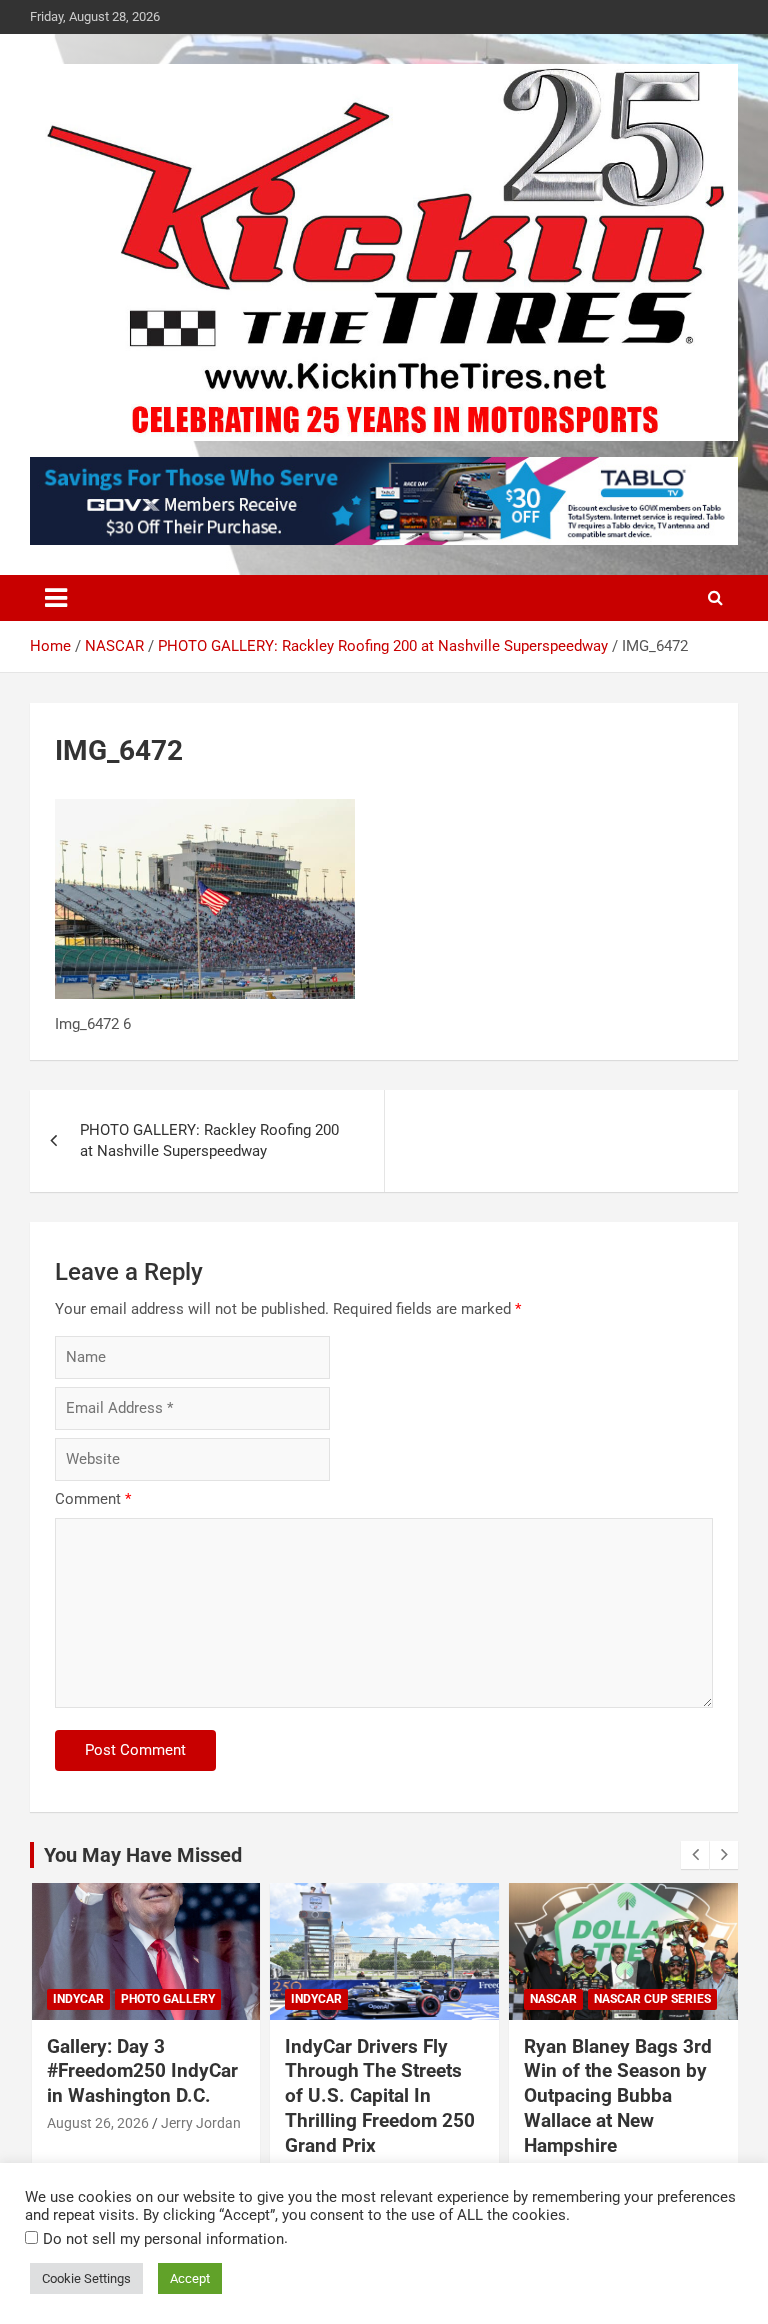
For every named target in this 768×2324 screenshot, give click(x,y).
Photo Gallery (168, 1999)
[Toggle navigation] (56, 598)
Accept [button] (190, 2278)
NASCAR (553, 1999)
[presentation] (695, 1855)
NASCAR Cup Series (652, 1999)
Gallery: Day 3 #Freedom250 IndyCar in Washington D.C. (142, 2071)
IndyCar (78, 1999)
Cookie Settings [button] (86, 2278)
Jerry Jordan (201, 2123)
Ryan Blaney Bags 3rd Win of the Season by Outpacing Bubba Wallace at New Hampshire (618, 2096)
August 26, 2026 (98, 2123)
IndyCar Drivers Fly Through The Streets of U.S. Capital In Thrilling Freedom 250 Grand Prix (380, 2096)
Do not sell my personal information (163, 2239)
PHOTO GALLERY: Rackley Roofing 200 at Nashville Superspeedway (209, 1140)
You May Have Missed (143, 1855)
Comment (93, 1499)
